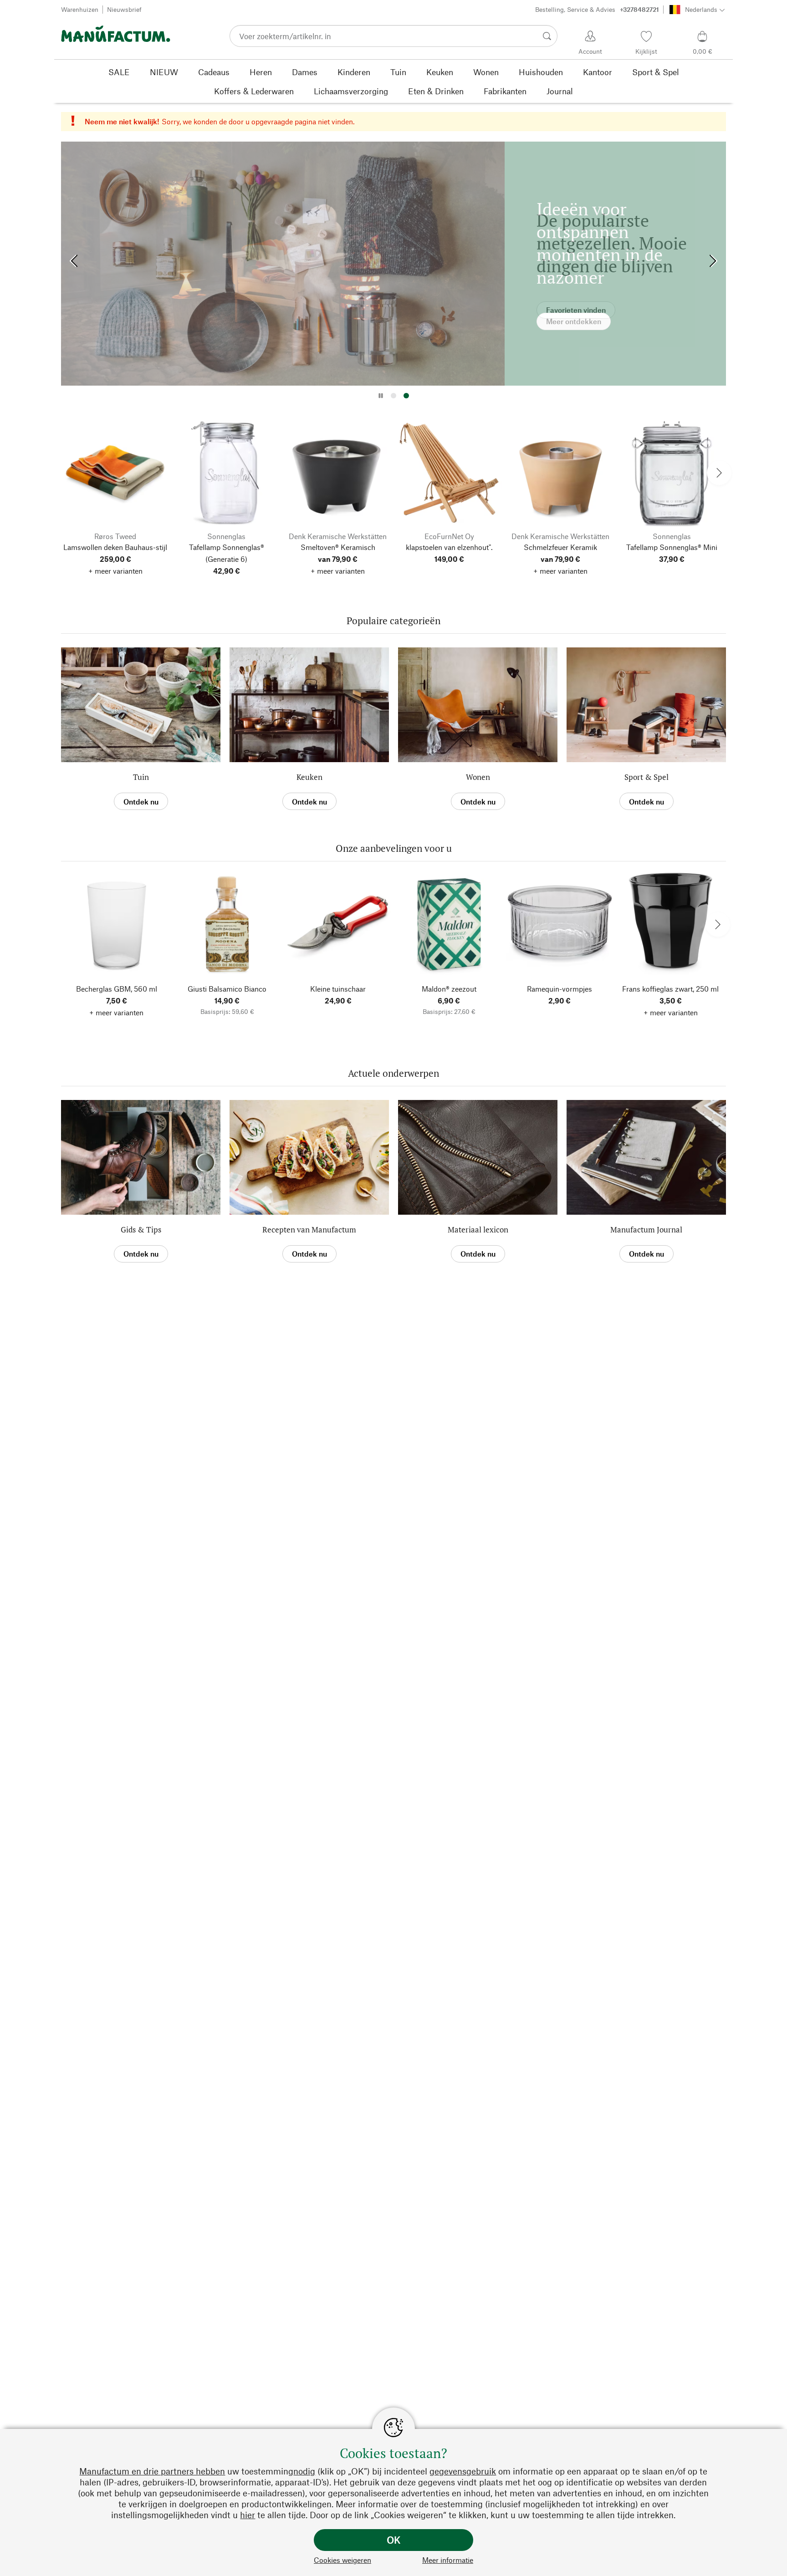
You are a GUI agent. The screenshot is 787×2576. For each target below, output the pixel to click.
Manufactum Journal (646, 1229)
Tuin (141, 777)
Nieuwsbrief (124, 9)
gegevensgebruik (463, 2471)
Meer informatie (448, 2560)
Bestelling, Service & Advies (597, 9)
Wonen (478, 777)
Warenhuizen (80, 9)
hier (248, 2515)
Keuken (309, 777)
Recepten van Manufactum (309, 1229)
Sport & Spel (646, 777)
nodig (304, 2471)
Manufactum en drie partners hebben (152, 2471)
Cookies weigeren (342, 2560)
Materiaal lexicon (478, 1229)
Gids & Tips (141, 1229)
